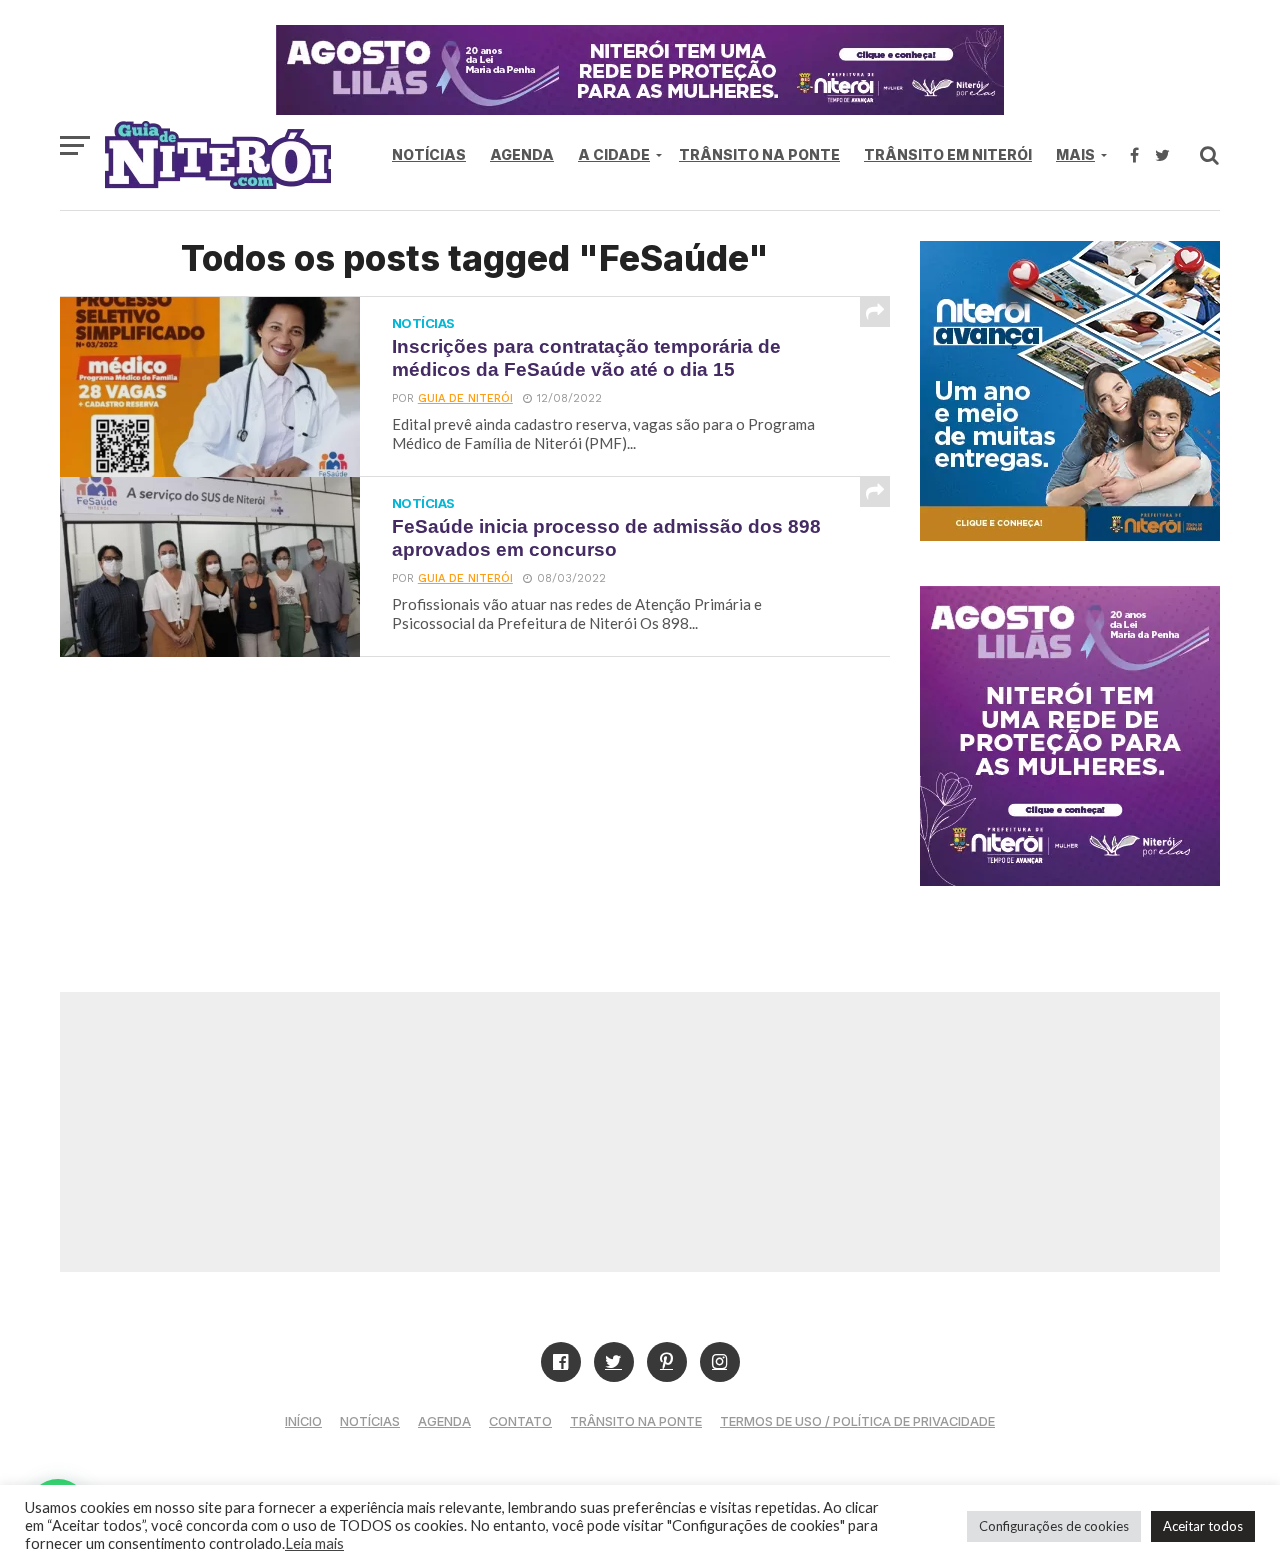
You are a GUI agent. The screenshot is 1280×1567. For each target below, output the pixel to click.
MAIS (1075, 154)
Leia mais (314, 1543)
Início (303, 1421)
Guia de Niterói (465, 398)
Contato (520, 1421)
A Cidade (614, 154)
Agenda (522, 154)
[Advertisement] (640, 1132)
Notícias (429, 154)
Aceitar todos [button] (1203, 1526)
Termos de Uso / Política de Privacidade (857, 1421)
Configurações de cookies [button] (1054, 1526)
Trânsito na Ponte (759, 154)
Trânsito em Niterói (948, 154)
